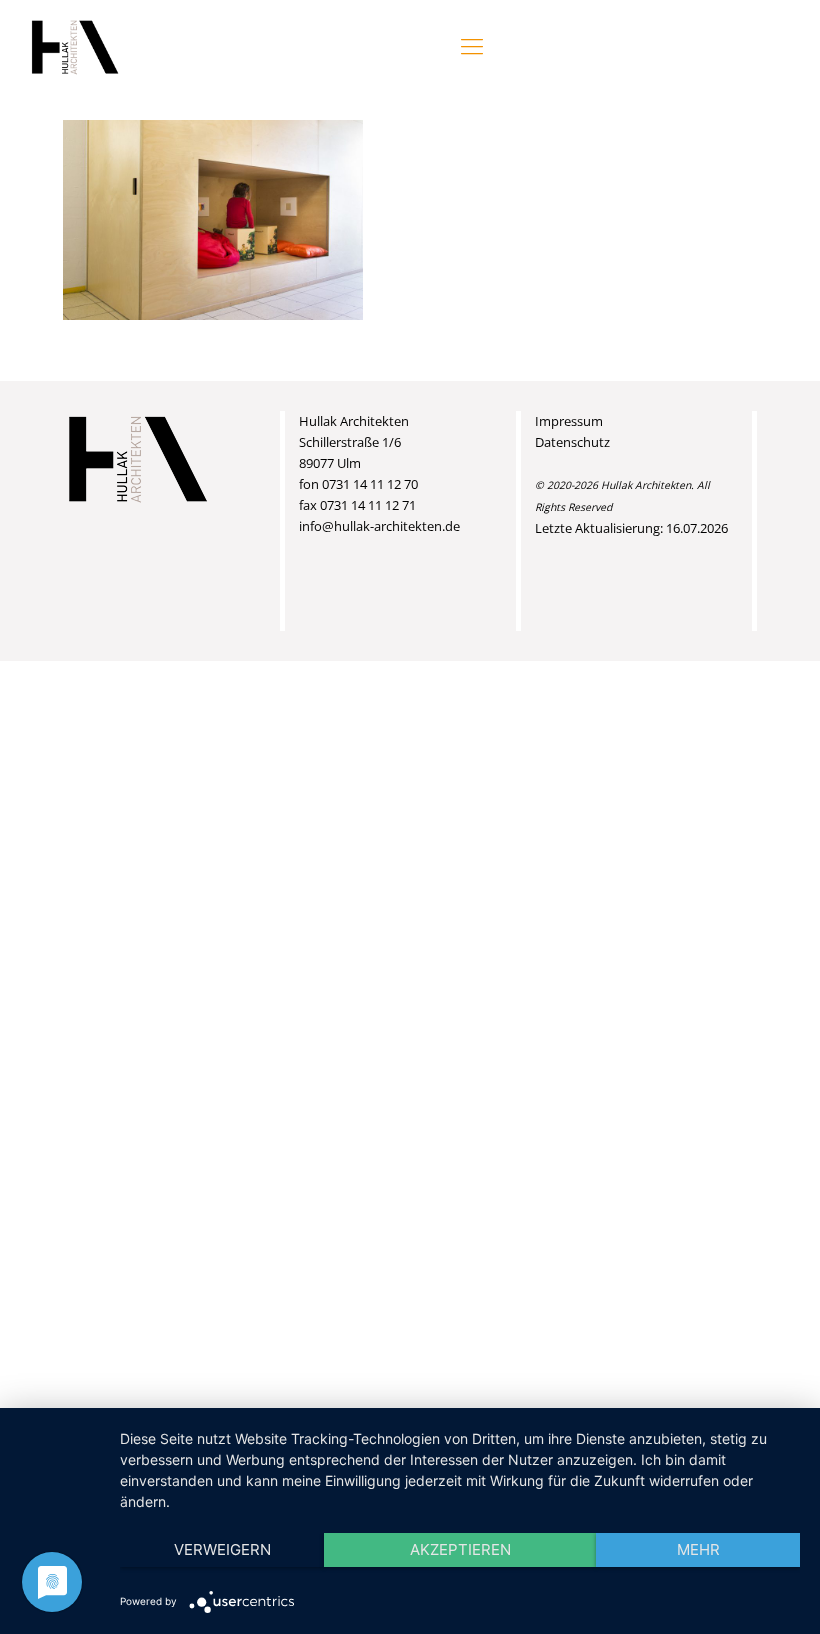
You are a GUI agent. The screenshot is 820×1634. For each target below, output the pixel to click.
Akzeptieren (460, 1549)
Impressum (569, 421)
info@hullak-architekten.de (379, 526)
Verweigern (222, 1549)
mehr (698, 1549)
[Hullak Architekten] (75, 45)
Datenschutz (572, 442)
